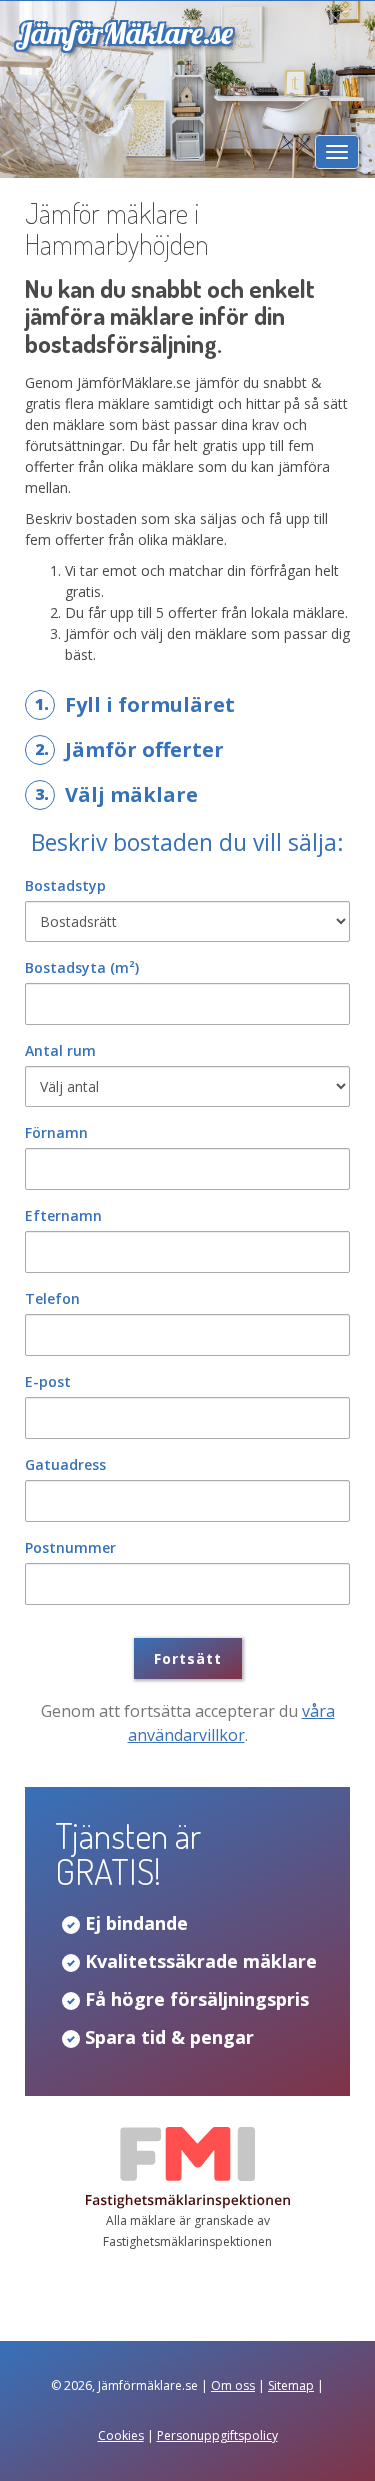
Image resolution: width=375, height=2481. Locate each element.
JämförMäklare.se (124, 33)
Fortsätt (188, 1658)
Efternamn (63, 1215)
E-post (48, 1381)
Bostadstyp (65, 885)
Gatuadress (65, 1464)
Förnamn (56, 1132)
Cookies (121, 2435)
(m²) (82, 967)
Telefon (52, 1298)
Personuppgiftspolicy (217, 2435)
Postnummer (70, 1547)
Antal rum (60, 1050)
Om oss (233, 2385)
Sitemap (291, 2385)
